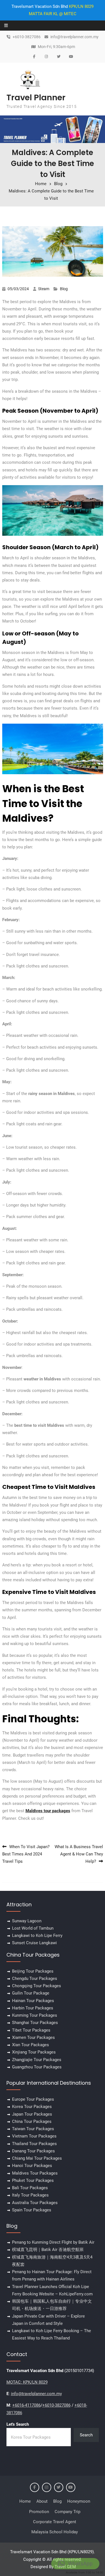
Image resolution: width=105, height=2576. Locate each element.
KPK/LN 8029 (81, 6)
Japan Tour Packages (32, 2114)
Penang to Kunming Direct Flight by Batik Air (53, 2242)
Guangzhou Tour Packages (37, 2067)
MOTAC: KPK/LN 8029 (27, 2382)
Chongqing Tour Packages (37, 1986)
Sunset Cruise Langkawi (34, 1943)
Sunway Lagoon (27, 1921)
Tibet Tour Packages (31, 2030)
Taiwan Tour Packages (33, 2129)
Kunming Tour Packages (35, 2015)
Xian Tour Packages (31, 2045)
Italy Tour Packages (30, 2195)
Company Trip (67, 2512)
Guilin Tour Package (31, 1993)
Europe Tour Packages (33, 2099)
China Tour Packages (32, 2121)
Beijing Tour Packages (33, 1971)
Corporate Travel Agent (55, 2522)
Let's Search (18, 2424)
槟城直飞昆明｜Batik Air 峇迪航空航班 (48, 2250)
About (42, 2501)
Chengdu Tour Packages (35, 1978)
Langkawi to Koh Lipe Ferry (37, 1936)
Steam (44, 289)
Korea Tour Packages (32, 2107)
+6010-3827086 (27, 37)
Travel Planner (36, 97)
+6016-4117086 (26, 2405)
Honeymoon (79, 2501)
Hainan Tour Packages (33, 2001)
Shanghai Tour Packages (35, 2023)
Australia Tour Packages (35, 2203)
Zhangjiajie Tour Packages (37, 2060)
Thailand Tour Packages (34, 2144)
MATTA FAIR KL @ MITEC (53, 14)
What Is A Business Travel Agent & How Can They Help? (79, 1854)
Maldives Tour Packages (35, 2173)
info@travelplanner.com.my (74, 37)
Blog (64, 289)
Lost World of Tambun (33, 1928)
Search (86, 2435)
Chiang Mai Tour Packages (37, 2158)
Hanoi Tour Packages (32, 2166)
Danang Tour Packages (33, 2151)
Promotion (39, 2512)
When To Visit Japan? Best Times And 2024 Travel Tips (26, 1854)
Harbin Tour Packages (33, 2008)
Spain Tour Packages (32, 2210)
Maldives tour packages (48, 1811)
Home (25, 2501)
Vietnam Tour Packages (34, 2136)
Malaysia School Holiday (55, 2532)
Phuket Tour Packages (33, 2180)
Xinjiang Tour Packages (34, 2052)
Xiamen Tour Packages (33, 2037)
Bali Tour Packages (30, 2188)
